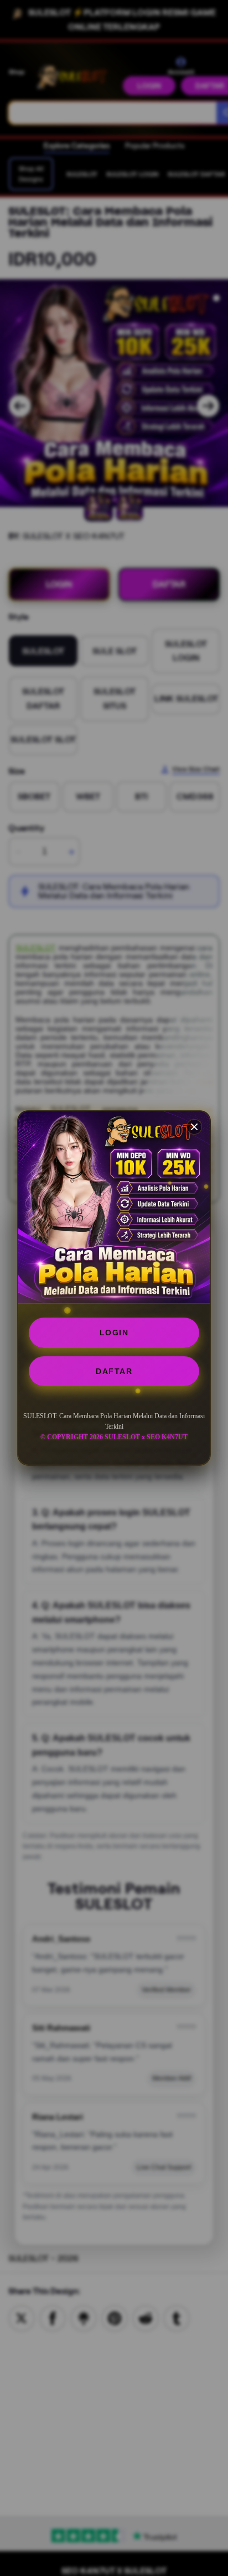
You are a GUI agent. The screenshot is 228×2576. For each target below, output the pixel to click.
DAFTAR (114, 1371)
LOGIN (114, 1333)
